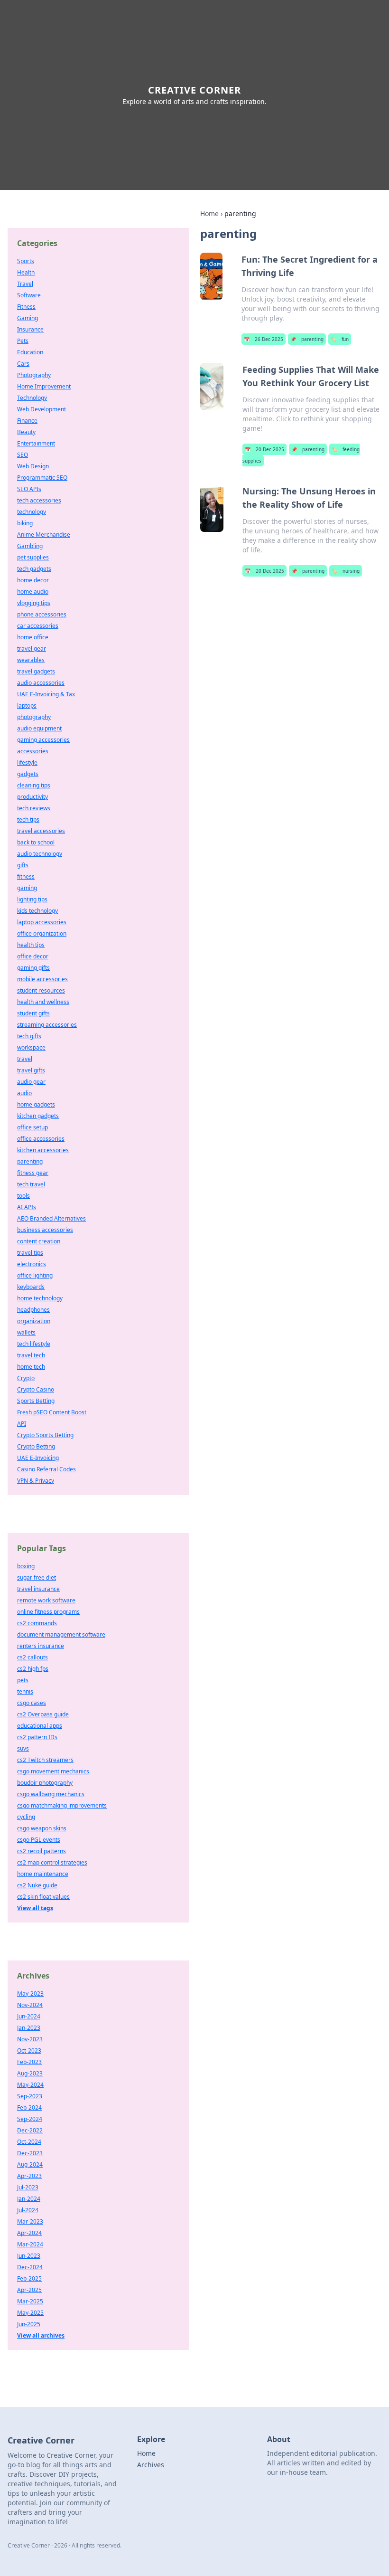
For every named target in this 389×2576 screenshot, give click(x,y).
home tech (31, 1367)
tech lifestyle (34, 1344)
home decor (33, 580)
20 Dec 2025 (264, 449)
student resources (41, 990)
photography (34, 717)
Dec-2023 (30, 2153)
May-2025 (30, 2313)
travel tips (30, 1253)
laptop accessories (42, 922)
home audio (33, 592)
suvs (23, 1748)
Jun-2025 (29, 2324)
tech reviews (34, 808)
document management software (61, 1634)
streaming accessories (47, 1025)
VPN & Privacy (36, 1481)
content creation (39, 1241)
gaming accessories (43, 740)
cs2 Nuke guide (37, 1885)
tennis (25, 1691)
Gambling (30, 546)
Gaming (28, 318)
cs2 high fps (33, 1669)
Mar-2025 (30, 2301)
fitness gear (33, 1173)
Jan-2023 (29, 2028)
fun (340, 339)
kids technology (37, 911)
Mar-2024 (30, 2244)
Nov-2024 (30, 2005)
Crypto (26, 1378)
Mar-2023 (30, 2221)
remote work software (46, 1600)
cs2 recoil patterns (42, 1851)
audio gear (31, 1082)
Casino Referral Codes (46, 1469)
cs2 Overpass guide (43, 1714)
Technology (32, 398)
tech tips (28, 819)
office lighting (35, 1275)
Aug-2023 (30, 2073)
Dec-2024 (30, 2267)
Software (29, 295)
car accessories (38, 626)
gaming (27, 888)
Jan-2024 (29, 2199)
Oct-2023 (29, 2050)
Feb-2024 (29, 2107)
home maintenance (43, 1874)
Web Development (42, 409)
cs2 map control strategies (52, 1862)
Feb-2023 (29, 2062)
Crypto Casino (36, 1389)
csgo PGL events (39, 1840)
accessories (33, 751)
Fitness (26, 307)
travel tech (31, 1355)
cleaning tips (34, 785)
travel (25, 1059)
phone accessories (42, 614)
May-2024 (30, 2085)
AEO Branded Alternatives (51, 1218)
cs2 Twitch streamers (45, 1760)
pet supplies (33, 557)
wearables (31, 660)
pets (23, 1680)
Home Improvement (44, 386)
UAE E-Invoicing (38, 1458)
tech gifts (29, 1036)
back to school (36, 842)
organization (34, 1321)
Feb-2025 (29, 2278)
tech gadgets (34, 569)
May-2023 (30, 1994)
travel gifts (31, 1070)
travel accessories (41, 831)
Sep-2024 (30, 2119)
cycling (26, 1817)
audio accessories (41, 683)
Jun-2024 (29, 2016)
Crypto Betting (36, 1446)
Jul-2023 (28, 2187)
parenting (307, 339)
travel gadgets (36, 671)
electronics (32, 1264)
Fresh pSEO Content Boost (52, 1412)
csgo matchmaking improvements (62, 1805)
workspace (31, 1047)
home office (33, 637)
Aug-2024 (30, 2164)
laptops (27, 706)
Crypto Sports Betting (45, 1435)
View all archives (41, 2335)
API (22, 1424)
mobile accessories (42, 979)
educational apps (40, 1726)
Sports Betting (36, 1401)
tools (23, 1196)
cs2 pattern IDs (37, 1737)
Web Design (33, 466)
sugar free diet (37, 1577)
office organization (42, 933)
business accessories (45, 1230)
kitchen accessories (43, 1150)
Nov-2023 (30, 2039)
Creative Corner (194, 90)
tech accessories (39, 500)
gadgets (28, 774)
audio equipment (39, 728)
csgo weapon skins (42, 1828)
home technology (40, 1298)
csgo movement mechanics (53, 1771)
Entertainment (36, 443)
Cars (23, 364)
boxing (26, 1566)
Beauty (26, 432)
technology (32, 512)
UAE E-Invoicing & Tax (46, 694)
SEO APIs (29, 489)
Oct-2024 (29, 2142)
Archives (151, 2465)
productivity (32, 797)
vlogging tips (34, 603)
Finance (27, 421)
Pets (23, 341)
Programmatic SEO (42, 478)
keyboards (31, 1287)
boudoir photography (45, 1783)
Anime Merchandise (44, 535)
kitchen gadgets (38, 1116)
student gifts (33, 1013)
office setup (32, 1127)
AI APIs (27, 1207)
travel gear (32, 649)
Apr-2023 (29, 2176)
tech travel (31, 1184)
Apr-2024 (29, 2233)
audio (24, 1093)
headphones (33, 1310)
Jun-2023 (29, 2256)
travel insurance (38, 1589)
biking (25, 523)
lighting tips (32, 899)
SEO (23, 455)
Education (30, 352)
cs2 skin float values (43, 1897)
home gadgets (36, 1104)
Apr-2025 (29, 2290)
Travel (25, 284)
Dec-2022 (30, 2130)
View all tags (35, 1908)
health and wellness (43, 1002)
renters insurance (41, 1646)
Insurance (30, 329)
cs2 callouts (32, 1657)
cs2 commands (37, 1623)
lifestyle (27, 762)
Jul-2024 (28, 2210)
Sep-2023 (30, 2096)
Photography (34, 375)
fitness (26, 876)
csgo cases (32, 1703)
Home (209, 213)
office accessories (41, 1139)
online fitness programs (48, 1612)
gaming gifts (33, 968)
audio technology (40, 854)
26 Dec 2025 (264, 339)
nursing (346, 571)
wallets (26, 1332)
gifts (23, 865)
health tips (31, 945)
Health (26, 272)
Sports (26, 261)
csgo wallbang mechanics (51, 1794)
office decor (33, 956)
